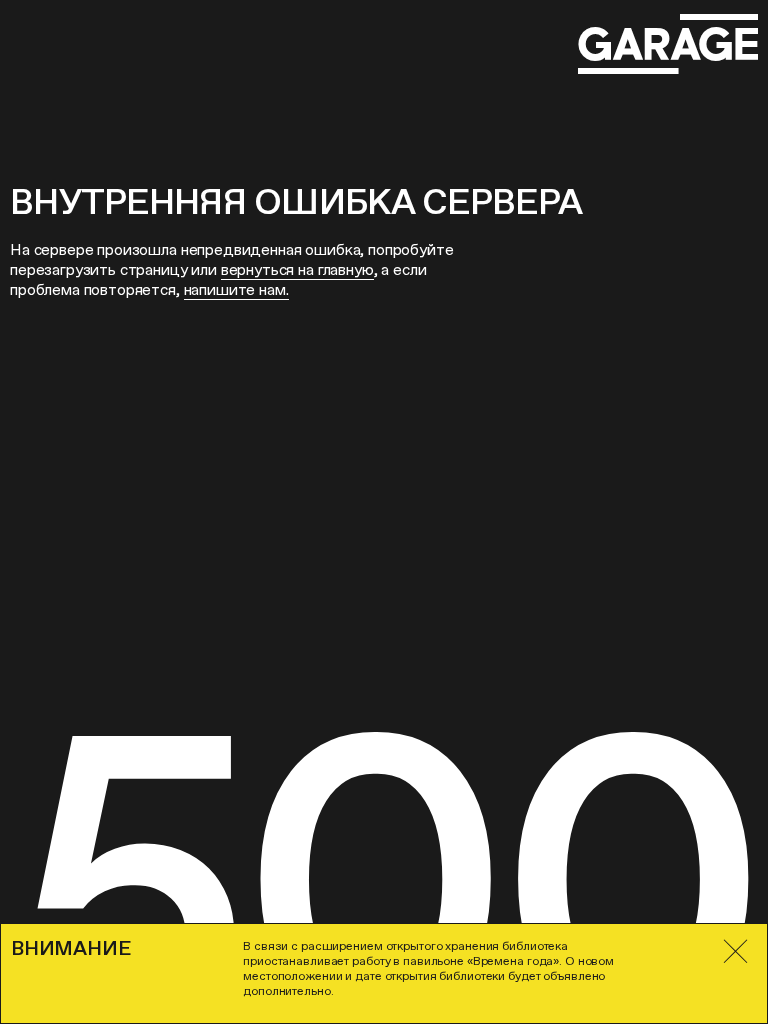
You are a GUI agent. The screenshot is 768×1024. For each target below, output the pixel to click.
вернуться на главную (297, 269)
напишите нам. (236, 289)
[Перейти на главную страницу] (668, 44)
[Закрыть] (736, 951)
